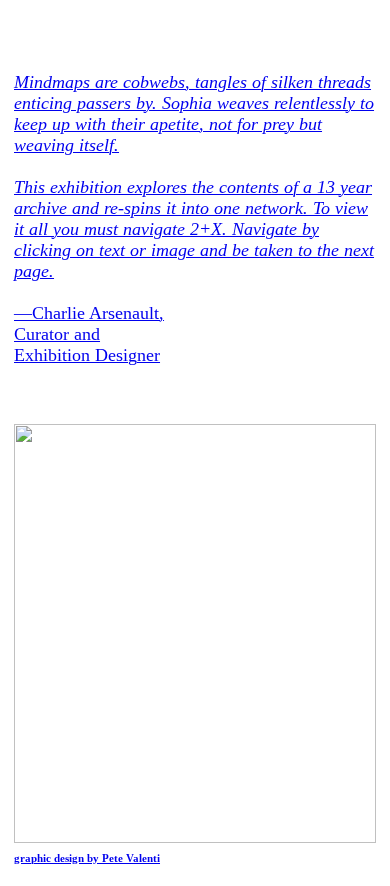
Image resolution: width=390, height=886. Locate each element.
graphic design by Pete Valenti (87, 858)
